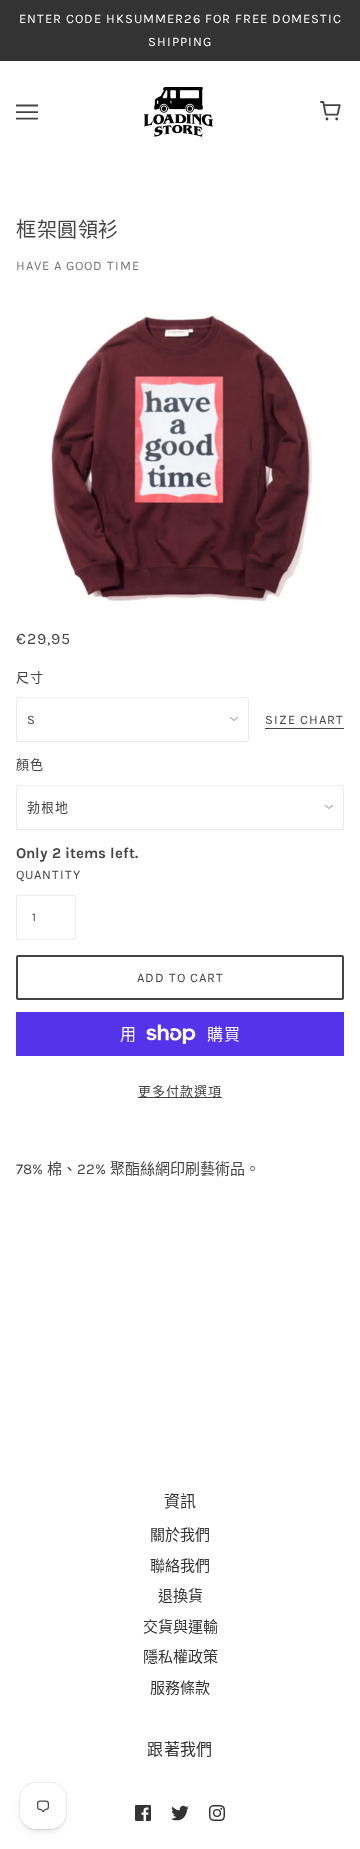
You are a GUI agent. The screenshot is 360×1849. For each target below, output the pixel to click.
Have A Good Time (78, 265)
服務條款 (180, 1688)
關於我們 (180, 1535)
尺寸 (30, 677)
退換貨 (180, 1596)
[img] (143, 1812)
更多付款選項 (180, 1091)
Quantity (46, 874)
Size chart (304, 720)
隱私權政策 (180, 1657)
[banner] (178, 111)
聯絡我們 (180, 1566)
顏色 (30, 764)
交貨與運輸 (180, 1627)
